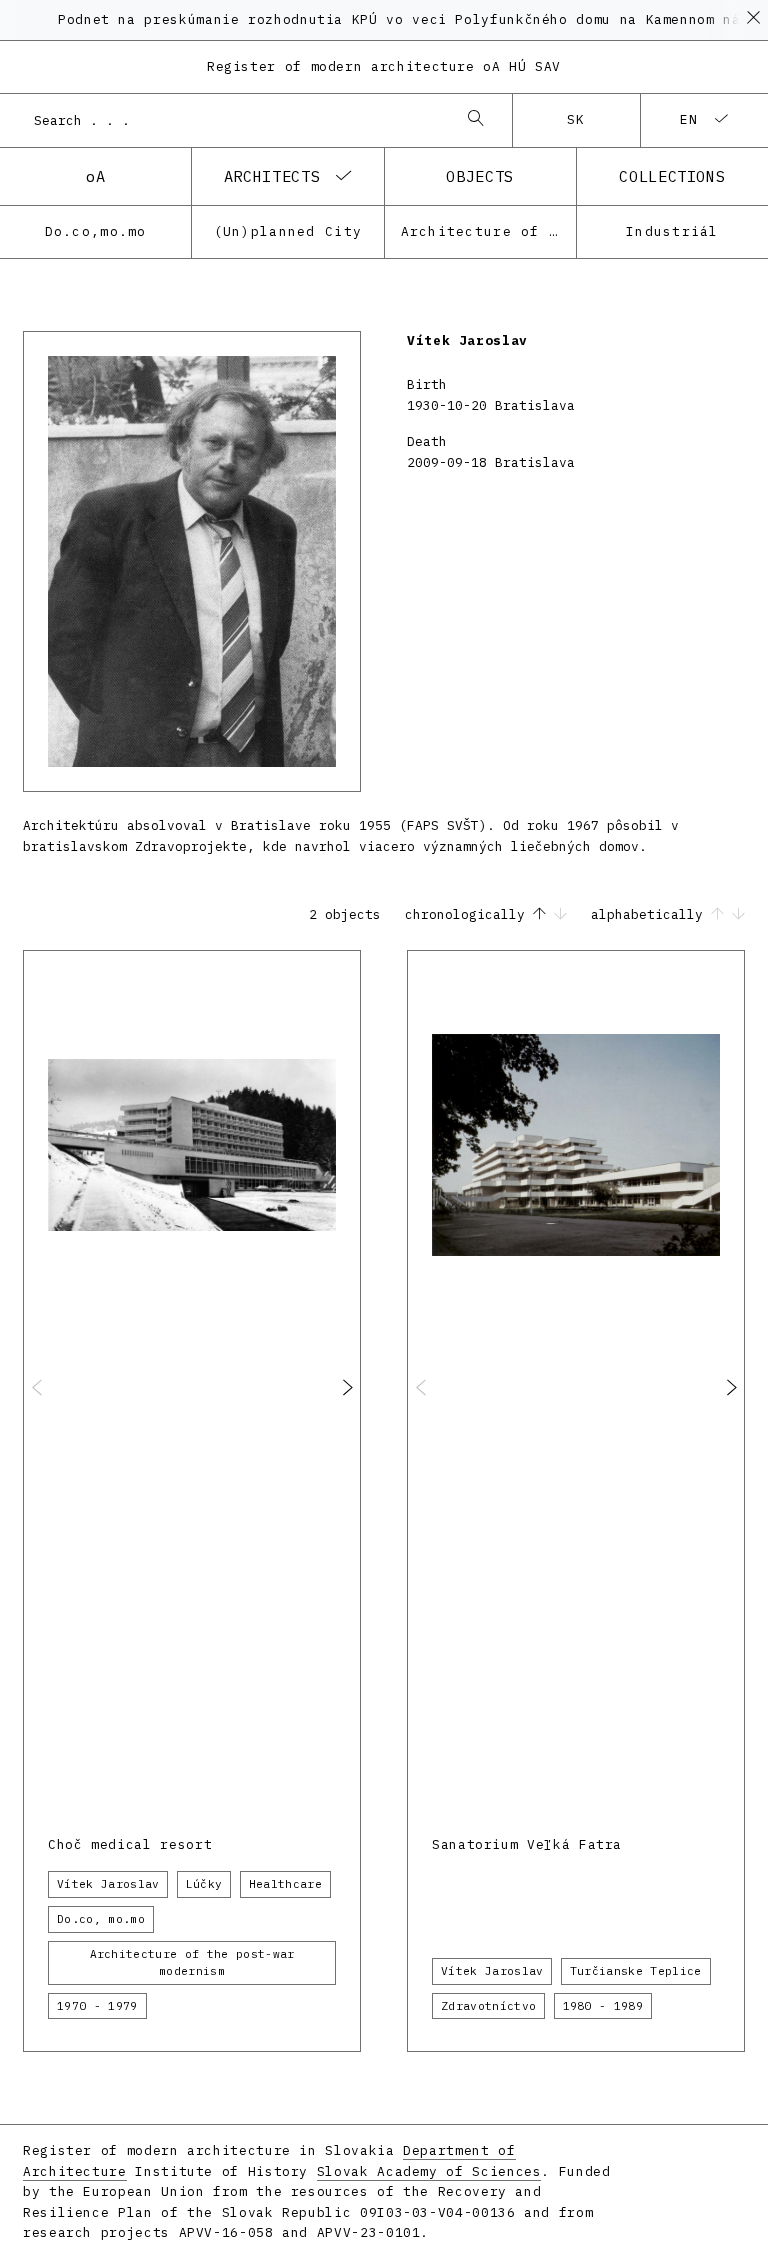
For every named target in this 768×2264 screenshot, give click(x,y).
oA (95, 176)
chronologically (469, 914)
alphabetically (651, 914)
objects (479, 176)
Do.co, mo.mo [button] (101, 1919)
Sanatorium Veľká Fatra (527, 1844)
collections (672, 176)
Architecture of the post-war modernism (488, 231)
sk (576, 119)
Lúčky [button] (204, 1884)
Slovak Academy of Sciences (429, 2171)
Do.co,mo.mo (96, 231)
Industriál (672, 231)
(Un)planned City (288, 231)
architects (272, 176)
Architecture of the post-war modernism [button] (192, 1962)
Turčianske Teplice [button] (636, 1971)
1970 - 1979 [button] (97, 2006)
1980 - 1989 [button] (603, 2006)
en (689, 119)
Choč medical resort (130, 1844)
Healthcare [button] (285, 1884)
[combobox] (236, 120)
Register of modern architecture (384, 66)
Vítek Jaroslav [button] (108, 1884)
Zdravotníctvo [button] (488, 2006)
